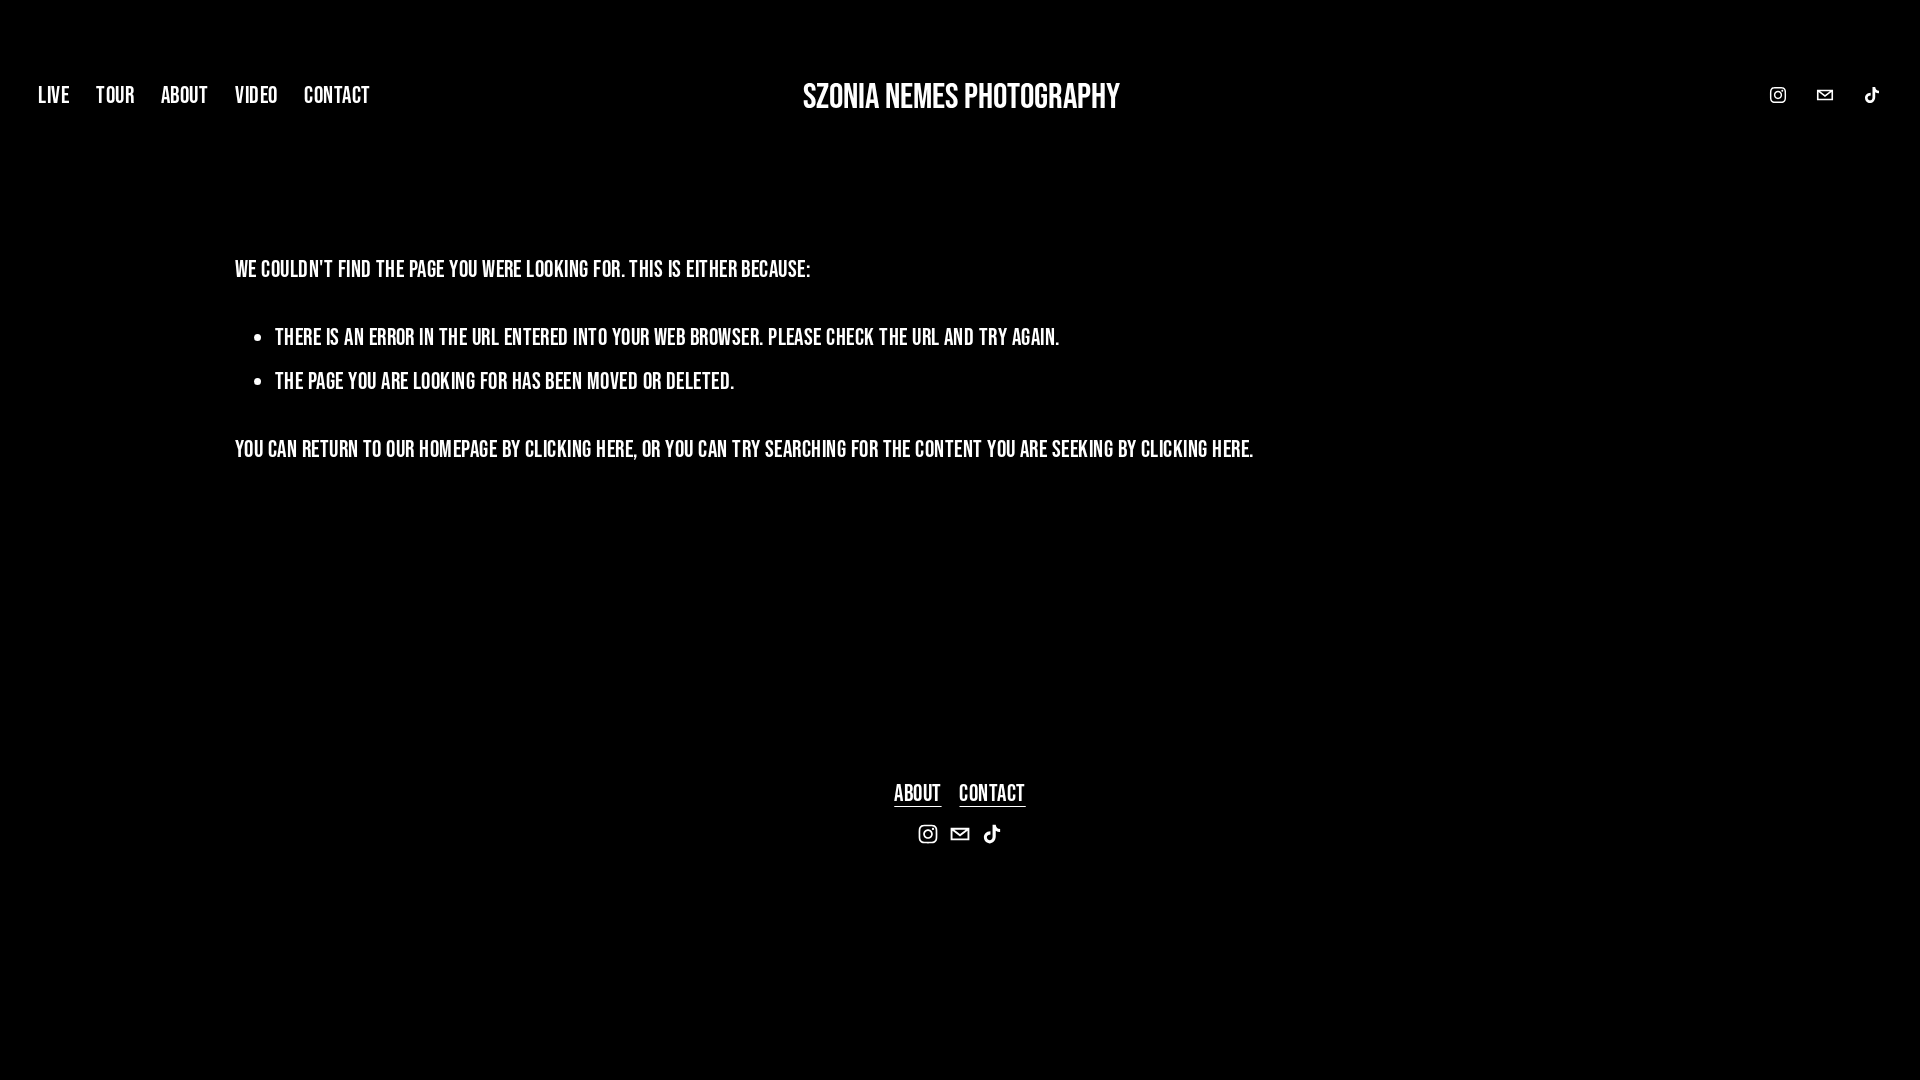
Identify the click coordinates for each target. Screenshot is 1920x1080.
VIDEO (256, 95)
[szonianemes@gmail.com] (1825, 95)
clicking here (579, 449)
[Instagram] (1778, 95)
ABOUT (184, 95)
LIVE (53, 95)
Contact (992, 793)
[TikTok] (1872, 95)
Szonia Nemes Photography (961, 95)
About (917, 793)
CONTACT (337, 95)
